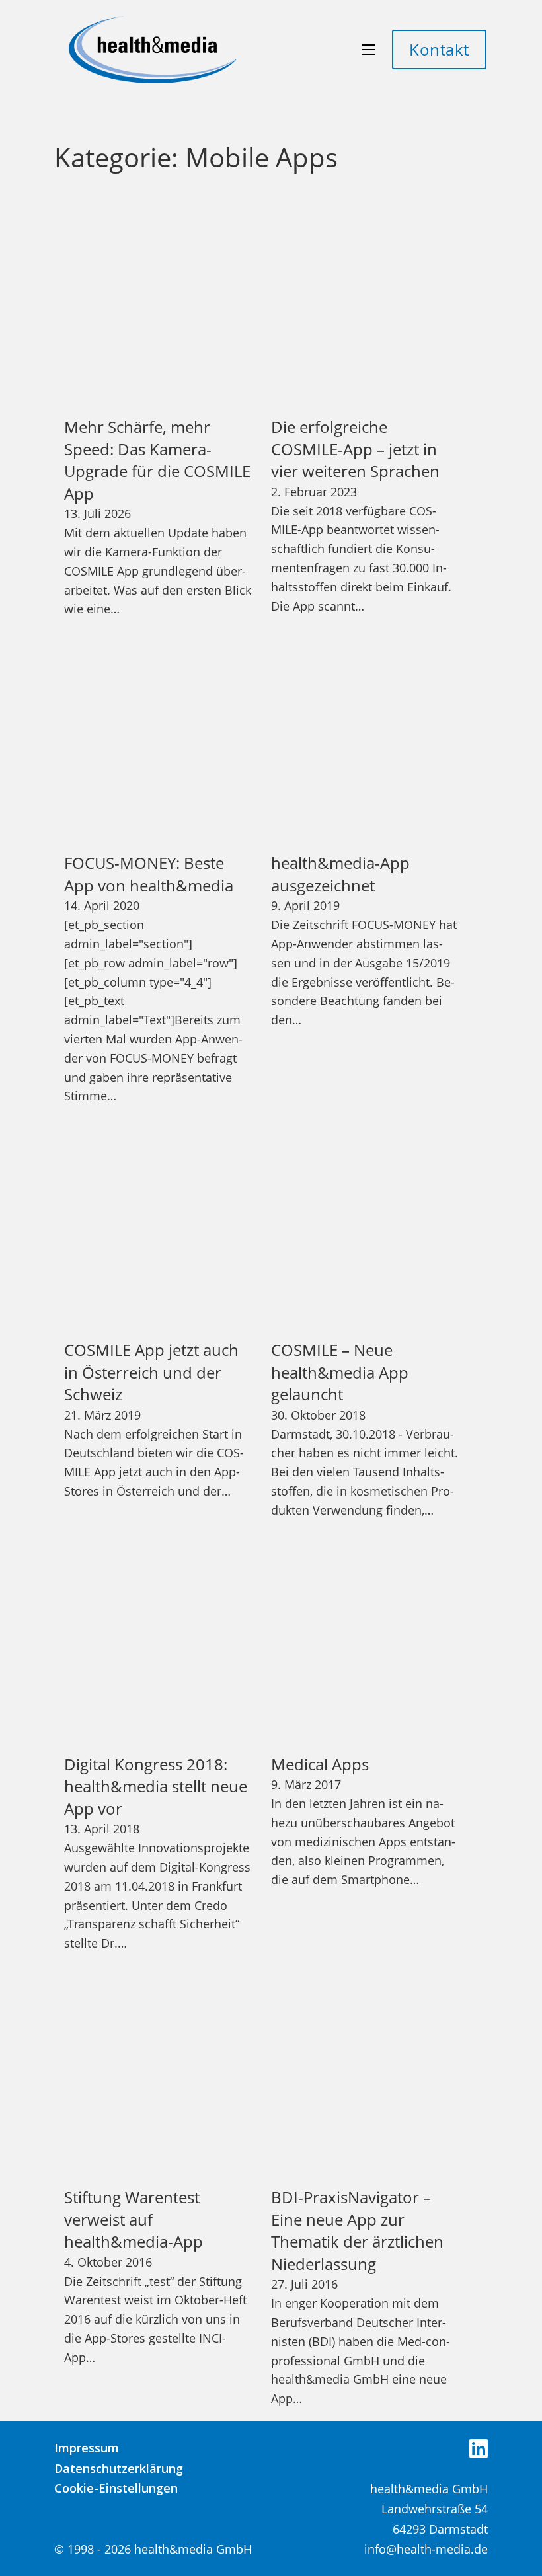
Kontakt (439, 49)
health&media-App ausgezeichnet (340, 874)
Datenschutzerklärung (119, 2468)
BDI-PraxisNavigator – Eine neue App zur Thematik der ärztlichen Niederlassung (357, 2230)
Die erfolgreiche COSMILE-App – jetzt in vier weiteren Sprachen (355, 449)
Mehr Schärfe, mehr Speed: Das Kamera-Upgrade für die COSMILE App (157, 460)
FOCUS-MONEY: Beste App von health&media (149, 874)
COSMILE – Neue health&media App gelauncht (340, 1372)
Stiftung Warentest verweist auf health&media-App (134, 2219)
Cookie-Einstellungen (116, 2488)
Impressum (87, 2448)
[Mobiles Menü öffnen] (369, 50)
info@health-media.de (426, 2549)
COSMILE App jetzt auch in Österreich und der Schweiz (151, 1372)
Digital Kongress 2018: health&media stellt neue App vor (156, 1786)
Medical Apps (320, 1764)
